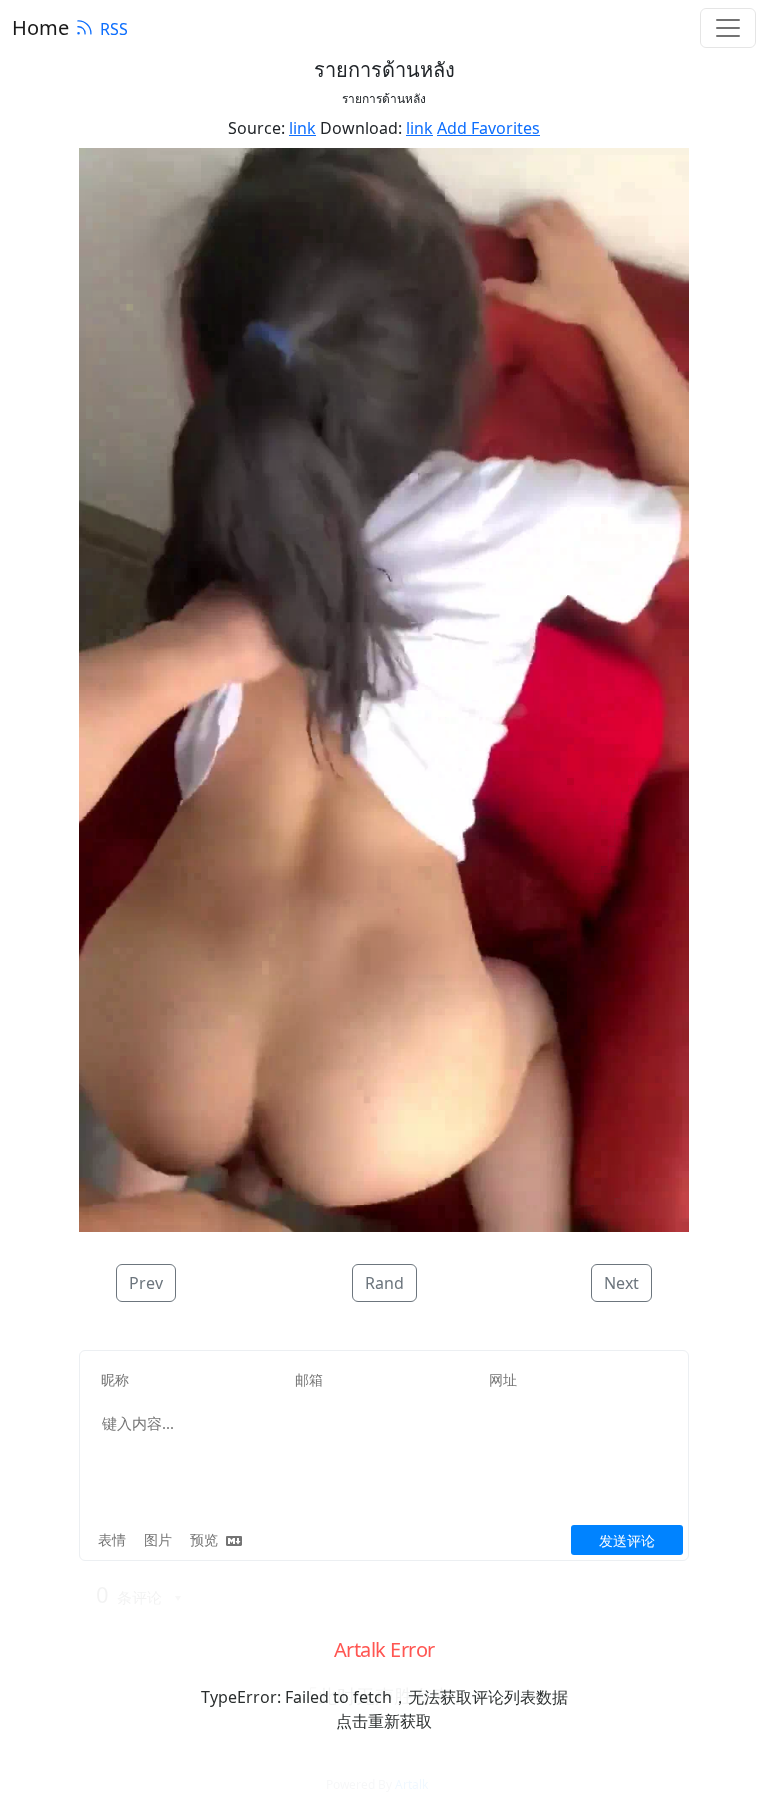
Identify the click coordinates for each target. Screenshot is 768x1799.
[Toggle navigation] (728, 28)
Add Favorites (488, 128)
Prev (146, 1283)
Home (40, 27)
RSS (114, 29)
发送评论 (627, 1540)
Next (621, 1283)
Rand (384, 1283)
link (302, 128)
